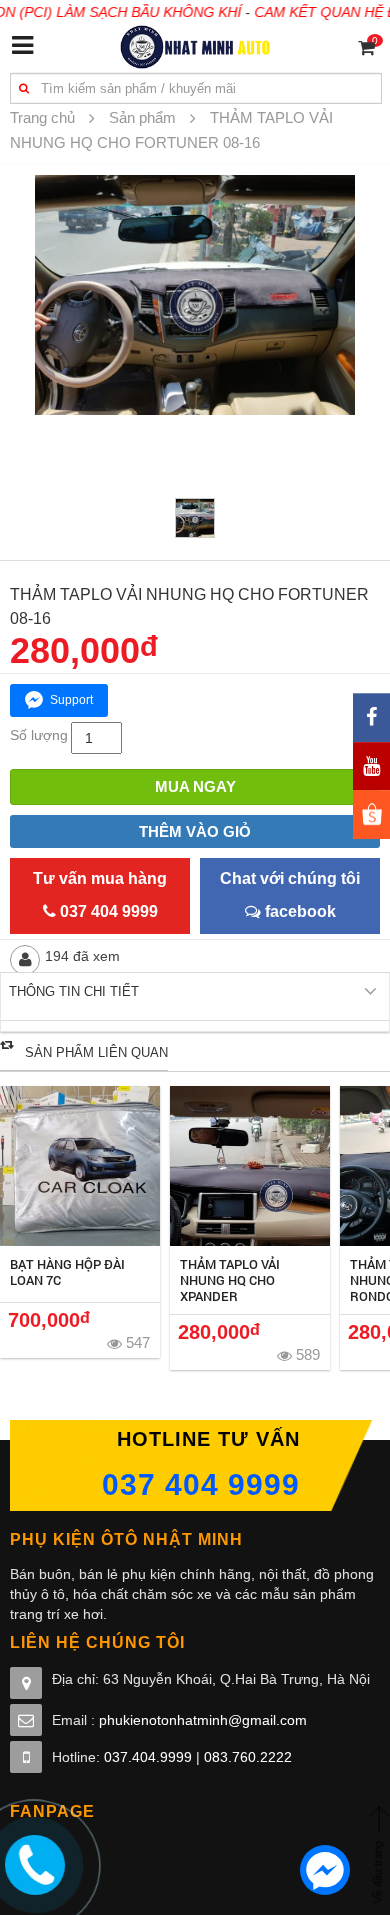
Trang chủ (42, 117)
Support (71, 700)
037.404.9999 (148, 1757)
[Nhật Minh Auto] (195, 46)
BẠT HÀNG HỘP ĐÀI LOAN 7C (67, 1272)
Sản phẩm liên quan (96, 1052)
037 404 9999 (201, 1484)
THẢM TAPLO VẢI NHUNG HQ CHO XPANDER (230, 1280)
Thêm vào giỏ (195, 831)
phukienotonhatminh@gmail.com (203, 1720)
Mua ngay (195, 786)
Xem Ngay (80, 1166)
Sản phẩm (142, 117)
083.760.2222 (248, 1757)
